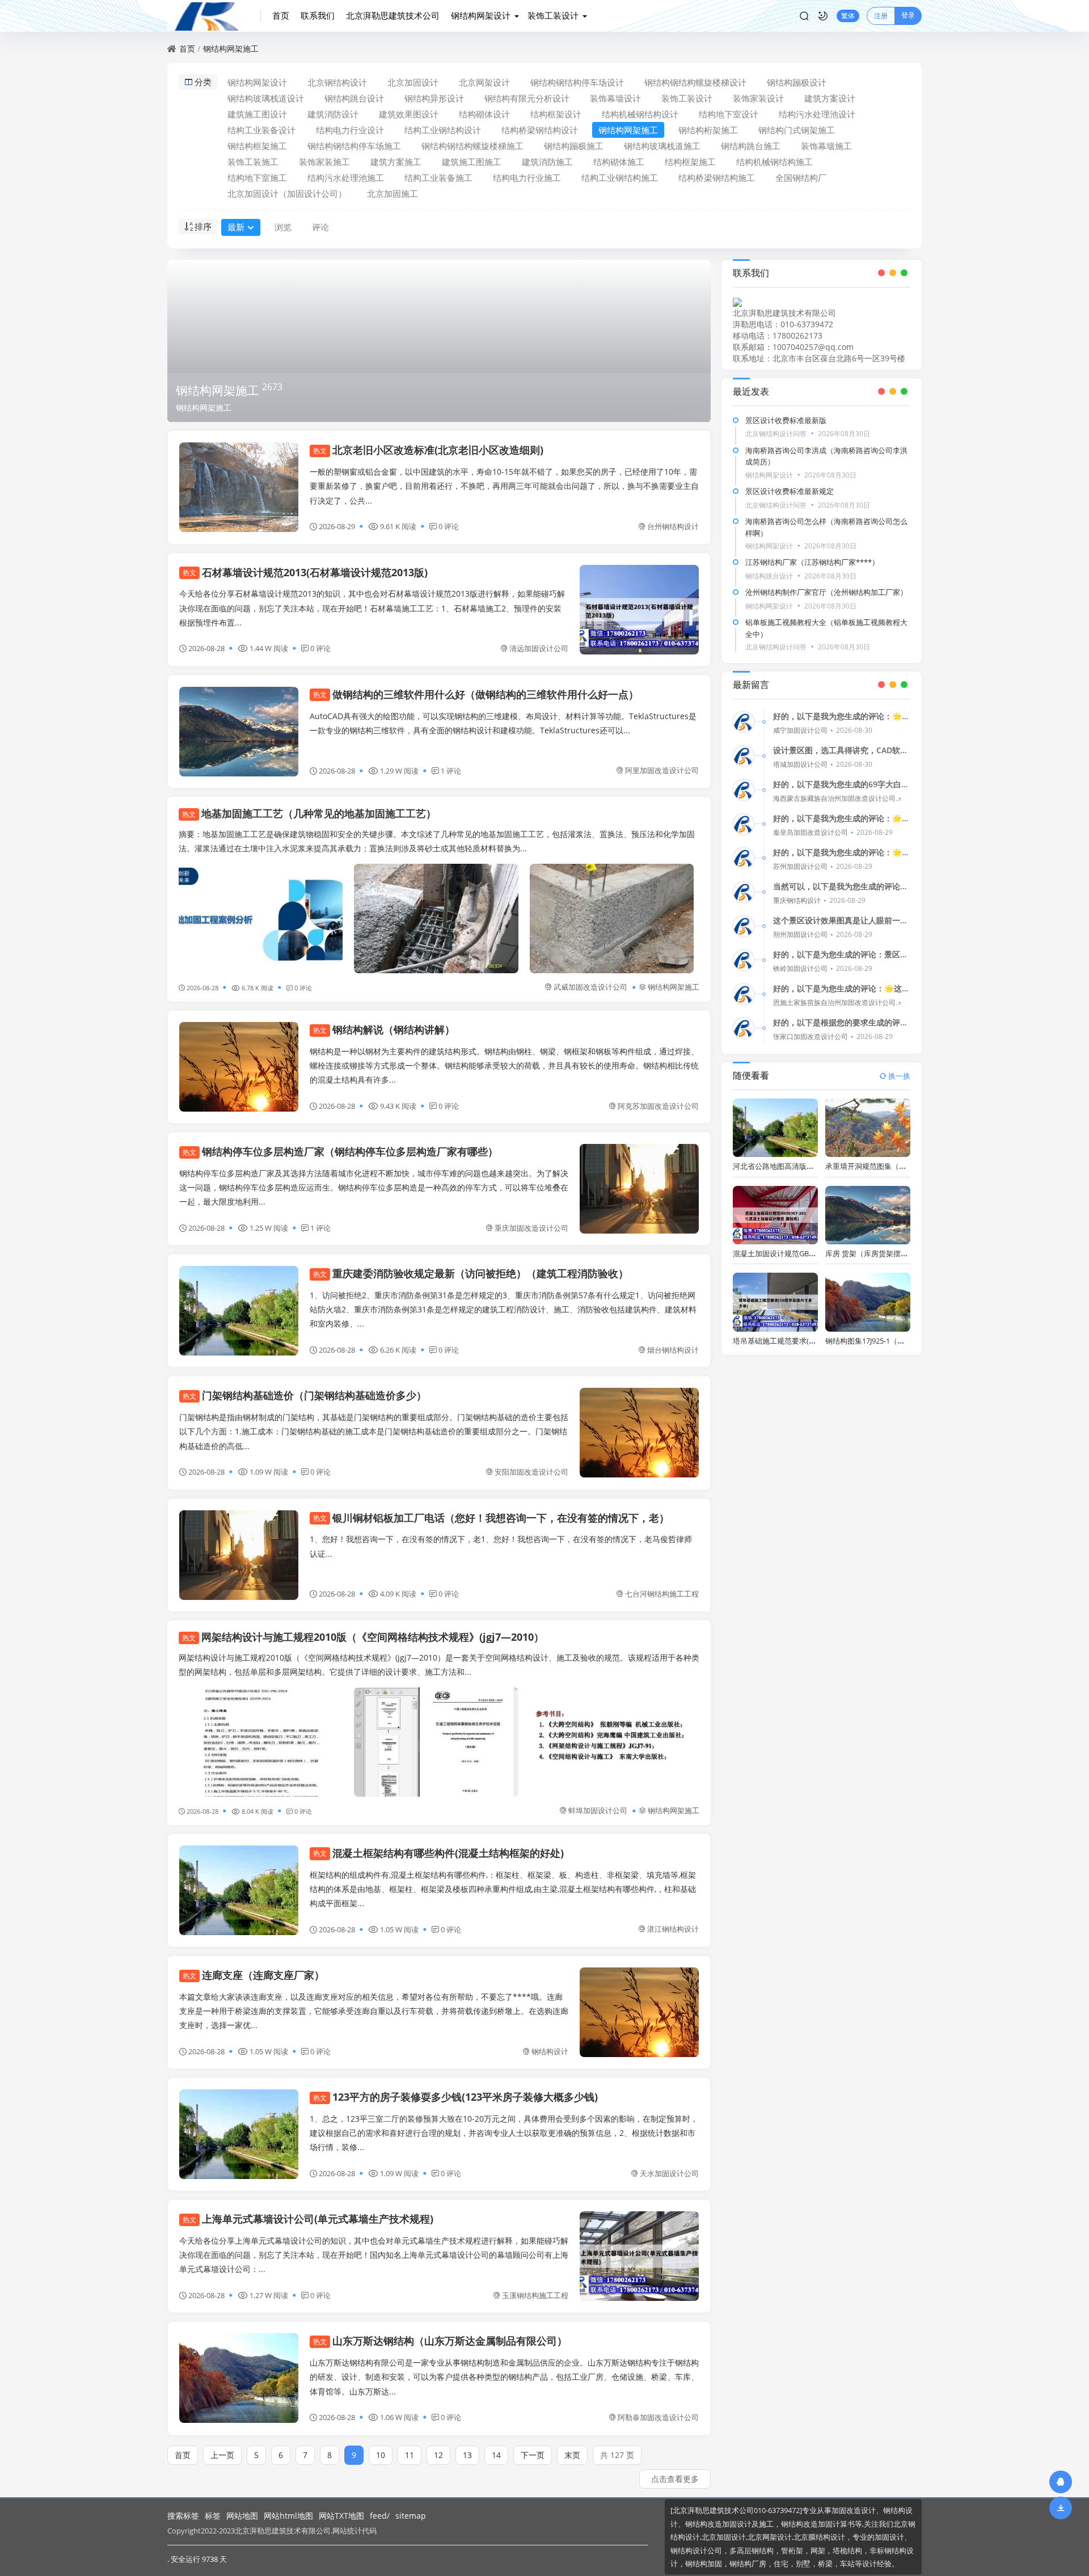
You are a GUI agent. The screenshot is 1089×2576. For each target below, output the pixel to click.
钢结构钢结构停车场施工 (354, 146)
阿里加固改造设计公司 (662, 770)
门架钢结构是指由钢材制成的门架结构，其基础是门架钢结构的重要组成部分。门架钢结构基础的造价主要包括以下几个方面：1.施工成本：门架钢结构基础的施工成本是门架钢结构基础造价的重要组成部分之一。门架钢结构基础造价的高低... (374, 1431)
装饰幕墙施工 (826, 146)
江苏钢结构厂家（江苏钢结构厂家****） (812, 562)
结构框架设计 (556, 114)
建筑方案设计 (830, 98)
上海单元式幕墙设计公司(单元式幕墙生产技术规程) (308, 2219)
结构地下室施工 (257, 178)
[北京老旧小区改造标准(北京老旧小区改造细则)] (239, 487)
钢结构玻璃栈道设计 (266, 98)
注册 (881, 16)
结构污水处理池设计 (817, 114)
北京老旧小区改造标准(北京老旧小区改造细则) (428, 450)
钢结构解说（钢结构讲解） (384, 1029)
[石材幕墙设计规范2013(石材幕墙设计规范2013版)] (639, 610)
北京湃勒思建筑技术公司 (393, 15)
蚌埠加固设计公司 (598, 1810)
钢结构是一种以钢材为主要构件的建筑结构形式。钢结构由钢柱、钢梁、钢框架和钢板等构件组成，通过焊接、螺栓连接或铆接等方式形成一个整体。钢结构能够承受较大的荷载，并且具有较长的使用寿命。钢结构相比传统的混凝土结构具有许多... (504, 1065)
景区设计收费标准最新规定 (790, 491)
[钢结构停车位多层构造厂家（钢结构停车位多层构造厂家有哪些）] (639, 1189)
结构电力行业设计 (350, 130)
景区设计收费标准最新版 (786, 420)
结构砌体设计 (484, 114)
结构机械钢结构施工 (774, 162)
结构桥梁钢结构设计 (540, 130)
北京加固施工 (392, 193)
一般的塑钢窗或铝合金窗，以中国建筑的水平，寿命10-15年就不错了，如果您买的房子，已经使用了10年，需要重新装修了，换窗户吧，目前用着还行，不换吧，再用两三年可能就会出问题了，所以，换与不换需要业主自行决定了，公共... (504, 486)
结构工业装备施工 (438, 178)
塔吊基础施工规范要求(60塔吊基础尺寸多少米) (809, 1341)
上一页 (222, 2455)
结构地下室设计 (729, 114)
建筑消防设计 (333, 114)
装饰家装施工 (324, 162)
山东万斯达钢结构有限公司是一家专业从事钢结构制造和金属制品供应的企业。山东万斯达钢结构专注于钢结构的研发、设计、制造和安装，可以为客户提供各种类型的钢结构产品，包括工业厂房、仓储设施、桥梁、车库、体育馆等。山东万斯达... (504, 2377)
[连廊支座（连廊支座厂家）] (639, 2012)
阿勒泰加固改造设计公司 (658, 2417)
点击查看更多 (675, 2479)
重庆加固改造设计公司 (531, 1228)
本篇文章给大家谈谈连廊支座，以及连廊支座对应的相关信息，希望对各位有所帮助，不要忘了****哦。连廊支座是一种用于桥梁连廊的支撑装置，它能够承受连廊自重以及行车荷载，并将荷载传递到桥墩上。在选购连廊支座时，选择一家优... (374, 2011)
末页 (572, 2455)
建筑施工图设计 (257, 114)
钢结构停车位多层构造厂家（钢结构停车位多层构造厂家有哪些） (340, 1151)
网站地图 (242, 2516)
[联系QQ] (1061, 2482)
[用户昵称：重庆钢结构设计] (744, 892)
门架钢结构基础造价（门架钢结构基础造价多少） (305, 1395)
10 (381, 2455)
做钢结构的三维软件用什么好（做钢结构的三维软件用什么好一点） (476, 694)
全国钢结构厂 (801, 178)
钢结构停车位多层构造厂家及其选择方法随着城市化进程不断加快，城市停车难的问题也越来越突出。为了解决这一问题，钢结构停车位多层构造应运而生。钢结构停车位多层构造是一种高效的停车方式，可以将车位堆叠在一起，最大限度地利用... (374, 1187)
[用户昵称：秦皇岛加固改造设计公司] (744, 824)
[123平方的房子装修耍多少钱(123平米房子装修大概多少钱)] (239, 2134)
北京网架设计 (484, 82)
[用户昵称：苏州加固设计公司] (744, 858)
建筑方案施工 (396, 162)
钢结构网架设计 (481, 15)
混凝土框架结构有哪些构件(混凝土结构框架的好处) (438, 1853)
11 (410, 2455)
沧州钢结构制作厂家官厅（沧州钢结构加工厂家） (826, 592)
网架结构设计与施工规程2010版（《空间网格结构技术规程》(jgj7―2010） (363, 1637)
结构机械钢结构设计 (640, 114)
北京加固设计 (413, 82)
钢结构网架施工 (231, 48)
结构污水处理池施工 (346, 178)
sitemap (411, 2516)
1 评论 (451, 771)
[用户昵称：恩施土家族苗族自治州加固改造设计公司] (744, 994)
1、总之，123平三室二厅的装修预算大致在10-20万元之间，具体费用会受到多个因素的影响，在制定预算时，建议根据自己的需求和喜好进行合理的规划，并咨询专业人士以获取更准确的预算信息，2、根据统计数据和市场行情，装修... (504, 2133)
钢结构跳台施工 (751, 146)
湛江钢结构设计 (673, 1929)
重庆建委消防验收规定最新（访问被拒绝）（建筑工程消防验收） (471, 1273)
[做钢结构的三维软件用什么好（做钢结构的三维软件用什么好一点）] (239, 732)
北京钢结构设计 (337, 82)
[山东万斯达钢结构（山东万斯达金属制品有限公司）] (239, 2378)
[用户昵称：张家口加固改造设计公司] (744, 1028)
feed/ (380, 2516)
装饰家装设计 (758, 98)
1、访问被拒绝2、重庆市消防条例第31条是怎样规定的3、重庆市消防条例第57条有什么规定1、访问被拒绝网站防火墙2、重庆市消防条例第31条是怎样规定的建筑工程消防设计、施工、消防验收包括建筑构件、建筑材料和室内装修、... (503, 1309)
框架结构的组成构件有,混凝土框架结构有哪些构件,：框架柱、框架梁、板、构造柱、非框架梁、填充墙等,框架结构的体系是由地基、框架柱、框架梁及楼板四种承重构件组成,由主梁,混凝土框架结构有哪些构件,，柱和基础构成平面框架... (503, 1889)
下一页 (533, 2455)
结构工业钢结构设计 (443, 130)
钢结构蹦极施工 (574, 146)
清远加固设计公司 (539, 648)
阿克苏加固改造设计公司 (658, 1106)
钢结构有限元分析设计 (527, 98)
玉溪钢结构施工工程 (535, 2295)
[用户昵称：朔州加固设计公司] (744, 926)
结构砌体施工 (619, 162)
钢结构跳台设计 (354, 98)
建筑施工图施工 (472, 162)
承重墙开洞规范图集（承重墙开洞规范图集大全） (906, 1166)
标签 (213, 2516)
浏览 (283, 227)
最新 (236, 227)
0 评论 (449, 526)
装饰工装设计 (553, 15)
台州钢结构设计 (673, 526)
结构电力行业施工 (527, 178)
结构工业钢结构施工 (620, 178)
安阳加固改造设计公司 (531, 1472)
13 (467, 2455)
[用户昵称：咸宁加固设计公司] (744, 722)
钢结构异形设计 (434, 98)
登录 (908, 15)
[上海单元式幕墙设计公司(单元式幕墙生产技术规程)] (639, 2256)
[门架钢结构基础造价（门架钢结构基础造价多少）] (639, 1433)
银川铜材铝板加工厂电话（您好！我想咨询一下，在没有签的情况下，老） (491, 1518)
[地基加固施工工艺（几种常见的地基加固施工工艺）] (261, 919)
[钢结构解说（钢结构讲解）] (239, 1067)
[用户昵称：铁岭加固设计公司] (744, 960)
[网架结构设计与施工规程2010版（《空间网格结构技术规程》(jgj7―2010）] (261, 1742)
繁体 (848, 16)
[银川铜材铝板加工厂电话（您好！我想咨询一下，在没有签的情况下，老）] (239, 1555)
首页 (281, 15)
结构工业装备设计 (261, 130)
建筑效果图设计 (409, 114)
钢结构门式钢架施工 (797, 130)
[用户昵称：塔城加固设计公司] (744, 756)
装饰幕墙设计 (615, 98)
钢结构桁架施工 (708, 130)
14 (496, 2455)
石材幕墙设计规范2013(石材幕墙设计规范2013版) (305, 572)
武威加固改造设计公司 (590, 987)
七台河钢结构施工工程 (662, 1594)
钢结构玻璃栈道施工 (662, 146)
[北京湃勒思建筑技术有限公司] (214, 16)
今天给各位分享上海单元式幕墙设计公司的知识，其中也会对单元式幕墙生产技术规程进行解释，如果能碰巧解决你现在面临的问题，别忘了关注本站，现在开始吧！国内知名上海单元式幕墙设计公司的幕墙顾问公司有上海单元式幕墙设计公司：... (374, 2255)
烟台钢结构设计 (673, 1350)
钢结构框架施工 (257, 146)
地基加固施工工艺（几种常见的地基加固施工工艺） (309, 813)
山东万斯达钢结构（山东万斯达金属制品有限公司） (440, 2341)
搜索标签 (183, 2516)
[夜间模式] (823, 16)
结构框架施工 (690, 162)
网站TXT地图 (341, 2516)
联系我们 (318, 15)
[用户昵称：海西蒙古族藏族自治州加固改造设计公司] (744, 790)
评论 (320, 227)
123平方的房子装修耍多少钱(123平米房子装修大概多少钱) (455, 2097)
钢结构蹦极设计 (797, 82)
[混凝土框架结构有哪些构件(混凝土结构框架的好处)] (239, 1890)
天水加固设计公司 (669, 2173)
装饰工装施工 (253, 162)
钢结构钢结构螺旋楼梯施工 (472, 146)
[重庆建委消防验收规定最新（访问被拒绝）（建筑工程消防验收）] (239, 1311)
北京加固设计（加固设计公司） (287, 193)
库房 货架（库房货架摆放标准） (878, 1253)
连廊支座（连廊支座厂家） (254, 1975)
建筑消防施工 (547, 162)
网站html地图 (288, 2516)
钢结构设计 (550, 2051)
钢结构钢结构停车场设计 (577, 82)
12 (438, 2455)
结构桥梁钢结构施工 (717, 178)
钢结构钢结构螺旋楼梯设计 (695, 82)
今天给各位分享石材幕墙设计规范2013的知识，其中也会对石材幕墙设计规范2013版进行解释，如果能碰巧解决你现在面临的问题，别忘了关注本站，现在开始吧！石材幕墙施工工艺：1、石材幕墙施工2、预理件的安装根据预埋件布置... (372, 608)
